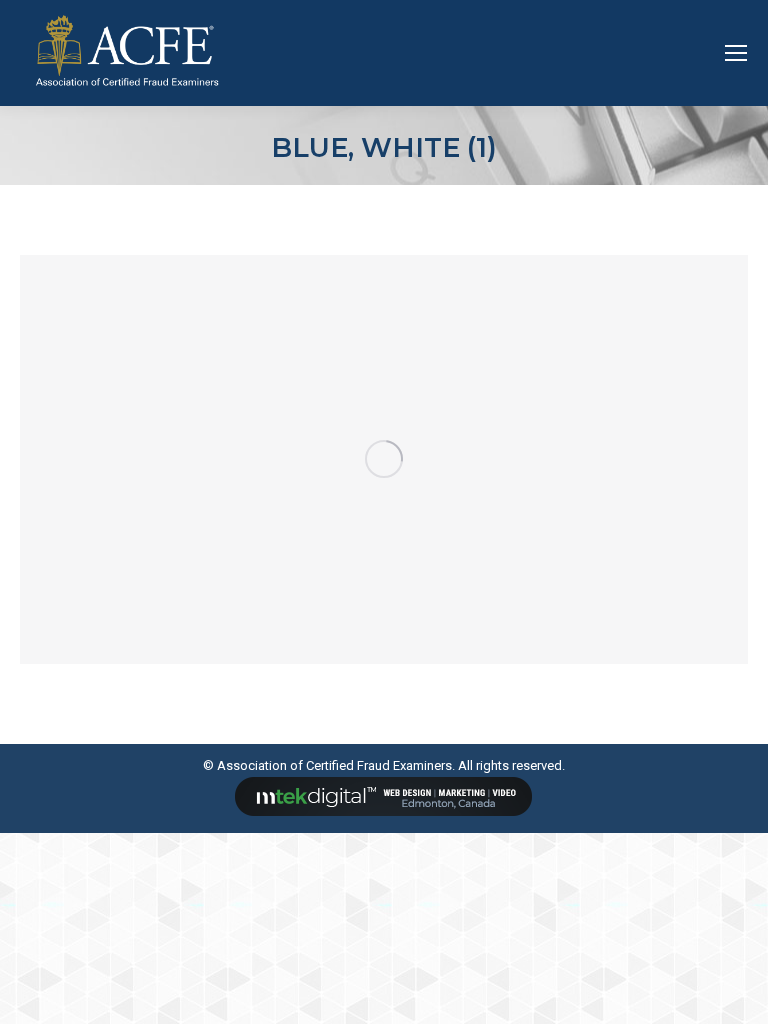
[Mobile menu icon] (736, 53)
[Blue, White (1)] (384, 459)
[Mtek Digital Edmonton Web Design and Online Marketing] (384, 811)
